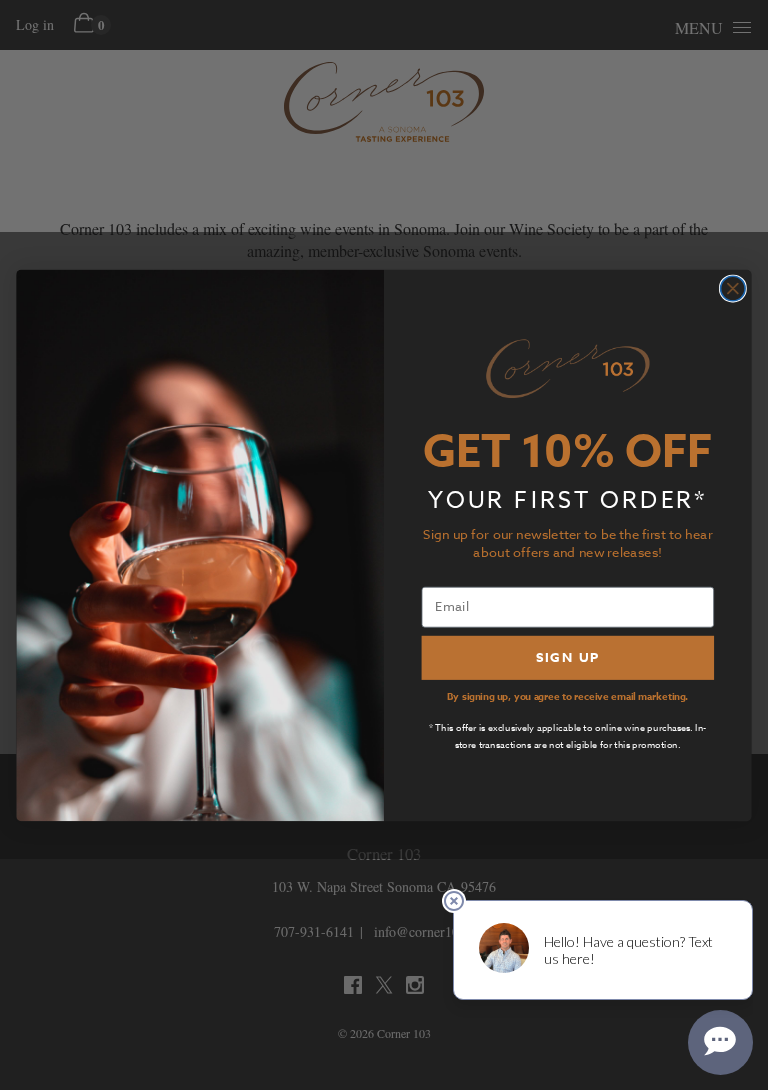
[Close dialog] (733, 288)
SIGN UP (568, 657)
